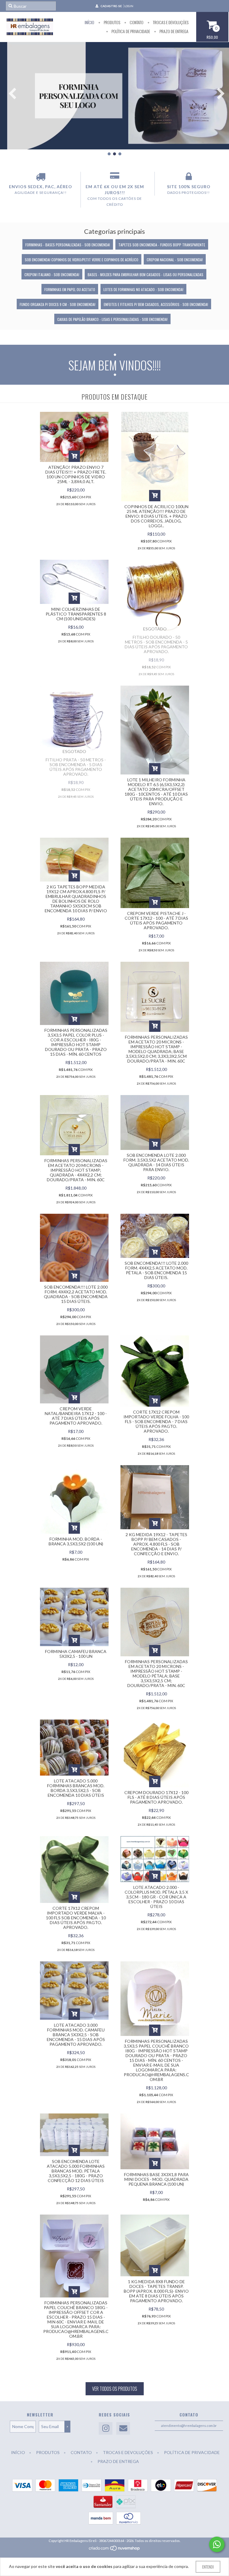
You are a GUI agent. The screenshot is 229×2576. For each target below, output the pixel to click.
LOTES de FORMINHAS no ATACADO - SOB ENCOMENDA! (143, 289)
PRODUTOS (112, 22)
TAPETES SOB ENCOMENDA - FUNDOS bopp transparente (162, 245)
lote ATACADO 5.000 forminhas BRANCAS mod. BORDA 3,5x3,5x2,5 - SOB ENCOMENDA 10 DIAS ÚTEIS (76, 1788)
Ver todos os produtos (115, 2389)
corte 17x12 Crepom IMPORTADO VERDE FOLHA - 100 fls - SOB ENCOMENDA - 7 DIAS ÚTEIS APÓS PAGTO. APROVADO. (156, 1421)
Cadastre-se (111, 6)
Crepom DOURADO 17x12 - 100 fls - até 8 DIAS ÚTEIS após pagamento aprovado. (156, 1797)
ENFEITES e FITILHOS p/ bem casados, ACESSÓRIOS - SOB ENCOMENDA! (156, 304)
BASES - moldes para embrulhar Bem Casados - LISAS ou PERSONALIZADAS (146, 275)
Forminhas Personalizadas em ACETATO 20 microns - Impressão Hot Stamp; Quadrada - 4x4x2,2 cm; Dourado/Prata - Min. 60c (76, 1170)
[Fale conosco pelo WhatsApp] (217, 2544)
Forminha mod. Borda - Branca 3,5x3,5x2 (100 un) (76, 1541)
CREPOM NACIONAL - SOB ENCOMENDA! (175, 260)
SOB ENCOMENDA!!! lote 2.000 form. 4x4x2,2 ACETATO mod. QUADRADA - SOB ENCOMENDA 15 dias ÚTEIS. (76, 1294)
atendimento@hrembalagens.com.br (189, 2426)
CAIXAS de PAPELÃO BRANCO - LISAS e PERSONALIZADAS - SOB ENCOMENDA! (112, 319)
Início (89, 22)
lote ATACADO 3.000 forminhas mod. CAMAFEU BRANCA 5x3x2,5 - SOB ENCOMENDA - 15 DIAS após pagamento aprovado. (76, 2035)
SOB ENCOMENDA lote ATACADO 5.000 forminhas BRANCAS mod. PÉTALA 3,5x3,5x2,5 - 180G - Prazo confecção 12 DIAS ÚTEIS (76, 2171)
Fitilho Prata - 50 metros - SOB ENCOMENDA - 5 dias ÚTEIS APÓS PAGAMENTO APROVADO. (76, 767)
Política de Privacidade (130, 31)
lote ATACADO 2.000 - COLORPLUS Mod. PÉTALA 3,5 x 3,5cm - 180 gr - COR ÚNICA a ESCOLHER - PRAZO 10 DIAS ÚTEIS (156, 1897)
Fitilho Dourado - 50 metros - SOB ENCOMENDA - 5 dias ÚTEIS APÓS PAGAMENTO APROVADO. (156, 644)
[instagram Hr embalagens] (106, 2429)
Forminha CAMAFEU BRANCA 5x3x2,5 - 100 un (76, 1654)
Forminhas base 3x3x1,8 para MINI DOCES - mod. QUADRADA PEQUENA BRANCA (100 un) (156, 2179)
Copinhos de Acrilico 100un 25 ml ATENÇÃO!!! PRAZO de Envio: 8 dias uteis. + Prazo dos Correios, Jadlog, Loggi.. (156, 516)
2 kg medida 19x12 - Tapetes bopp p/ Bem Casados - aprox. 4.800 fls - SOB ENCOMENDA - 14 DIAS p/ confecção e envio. (156, 1544)
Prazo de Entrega (174, 31)
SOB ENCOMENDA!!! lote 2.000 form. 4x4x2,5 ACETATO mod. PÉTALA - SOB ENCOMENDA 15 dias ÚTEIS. (156, 1270)
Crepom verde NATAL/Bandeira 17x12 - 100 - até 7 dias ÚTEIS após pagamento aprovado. (76, 1416)
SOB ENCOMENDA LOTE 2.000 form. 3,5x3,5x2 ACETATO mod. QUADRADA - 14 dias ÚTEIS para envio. (156, 1162)
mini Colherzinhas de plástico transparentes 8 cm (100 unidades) (76, 614)
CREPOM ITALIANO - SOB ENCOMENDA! (52, 275)
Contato (136, 22)
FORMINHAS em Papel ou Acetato (70, 289)
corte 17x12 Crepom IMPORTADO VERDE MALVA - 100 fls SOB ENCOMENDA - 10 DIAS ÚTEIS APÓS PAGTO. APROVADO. (76, 1918)
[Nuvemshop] (115, 2550)
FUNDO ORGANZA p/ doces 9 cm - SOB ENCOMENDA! (58, 304)
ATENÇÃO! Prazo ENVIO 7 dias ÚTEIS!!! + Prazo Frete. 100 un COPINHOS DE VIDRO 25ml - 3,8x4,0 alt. (76, 474)
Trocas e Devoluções (170, 22)
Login (129, 6)
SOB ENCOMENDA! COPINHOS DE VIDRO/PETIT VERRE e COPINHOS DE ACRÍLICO (82, 260)
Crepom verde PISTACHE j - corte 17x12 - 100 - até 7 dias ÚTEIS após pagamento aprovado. (156, 920)
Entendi (208, 2567)
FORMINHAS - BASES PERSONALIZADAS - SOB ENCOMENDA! (68, 245)
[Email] (123, 2429)
